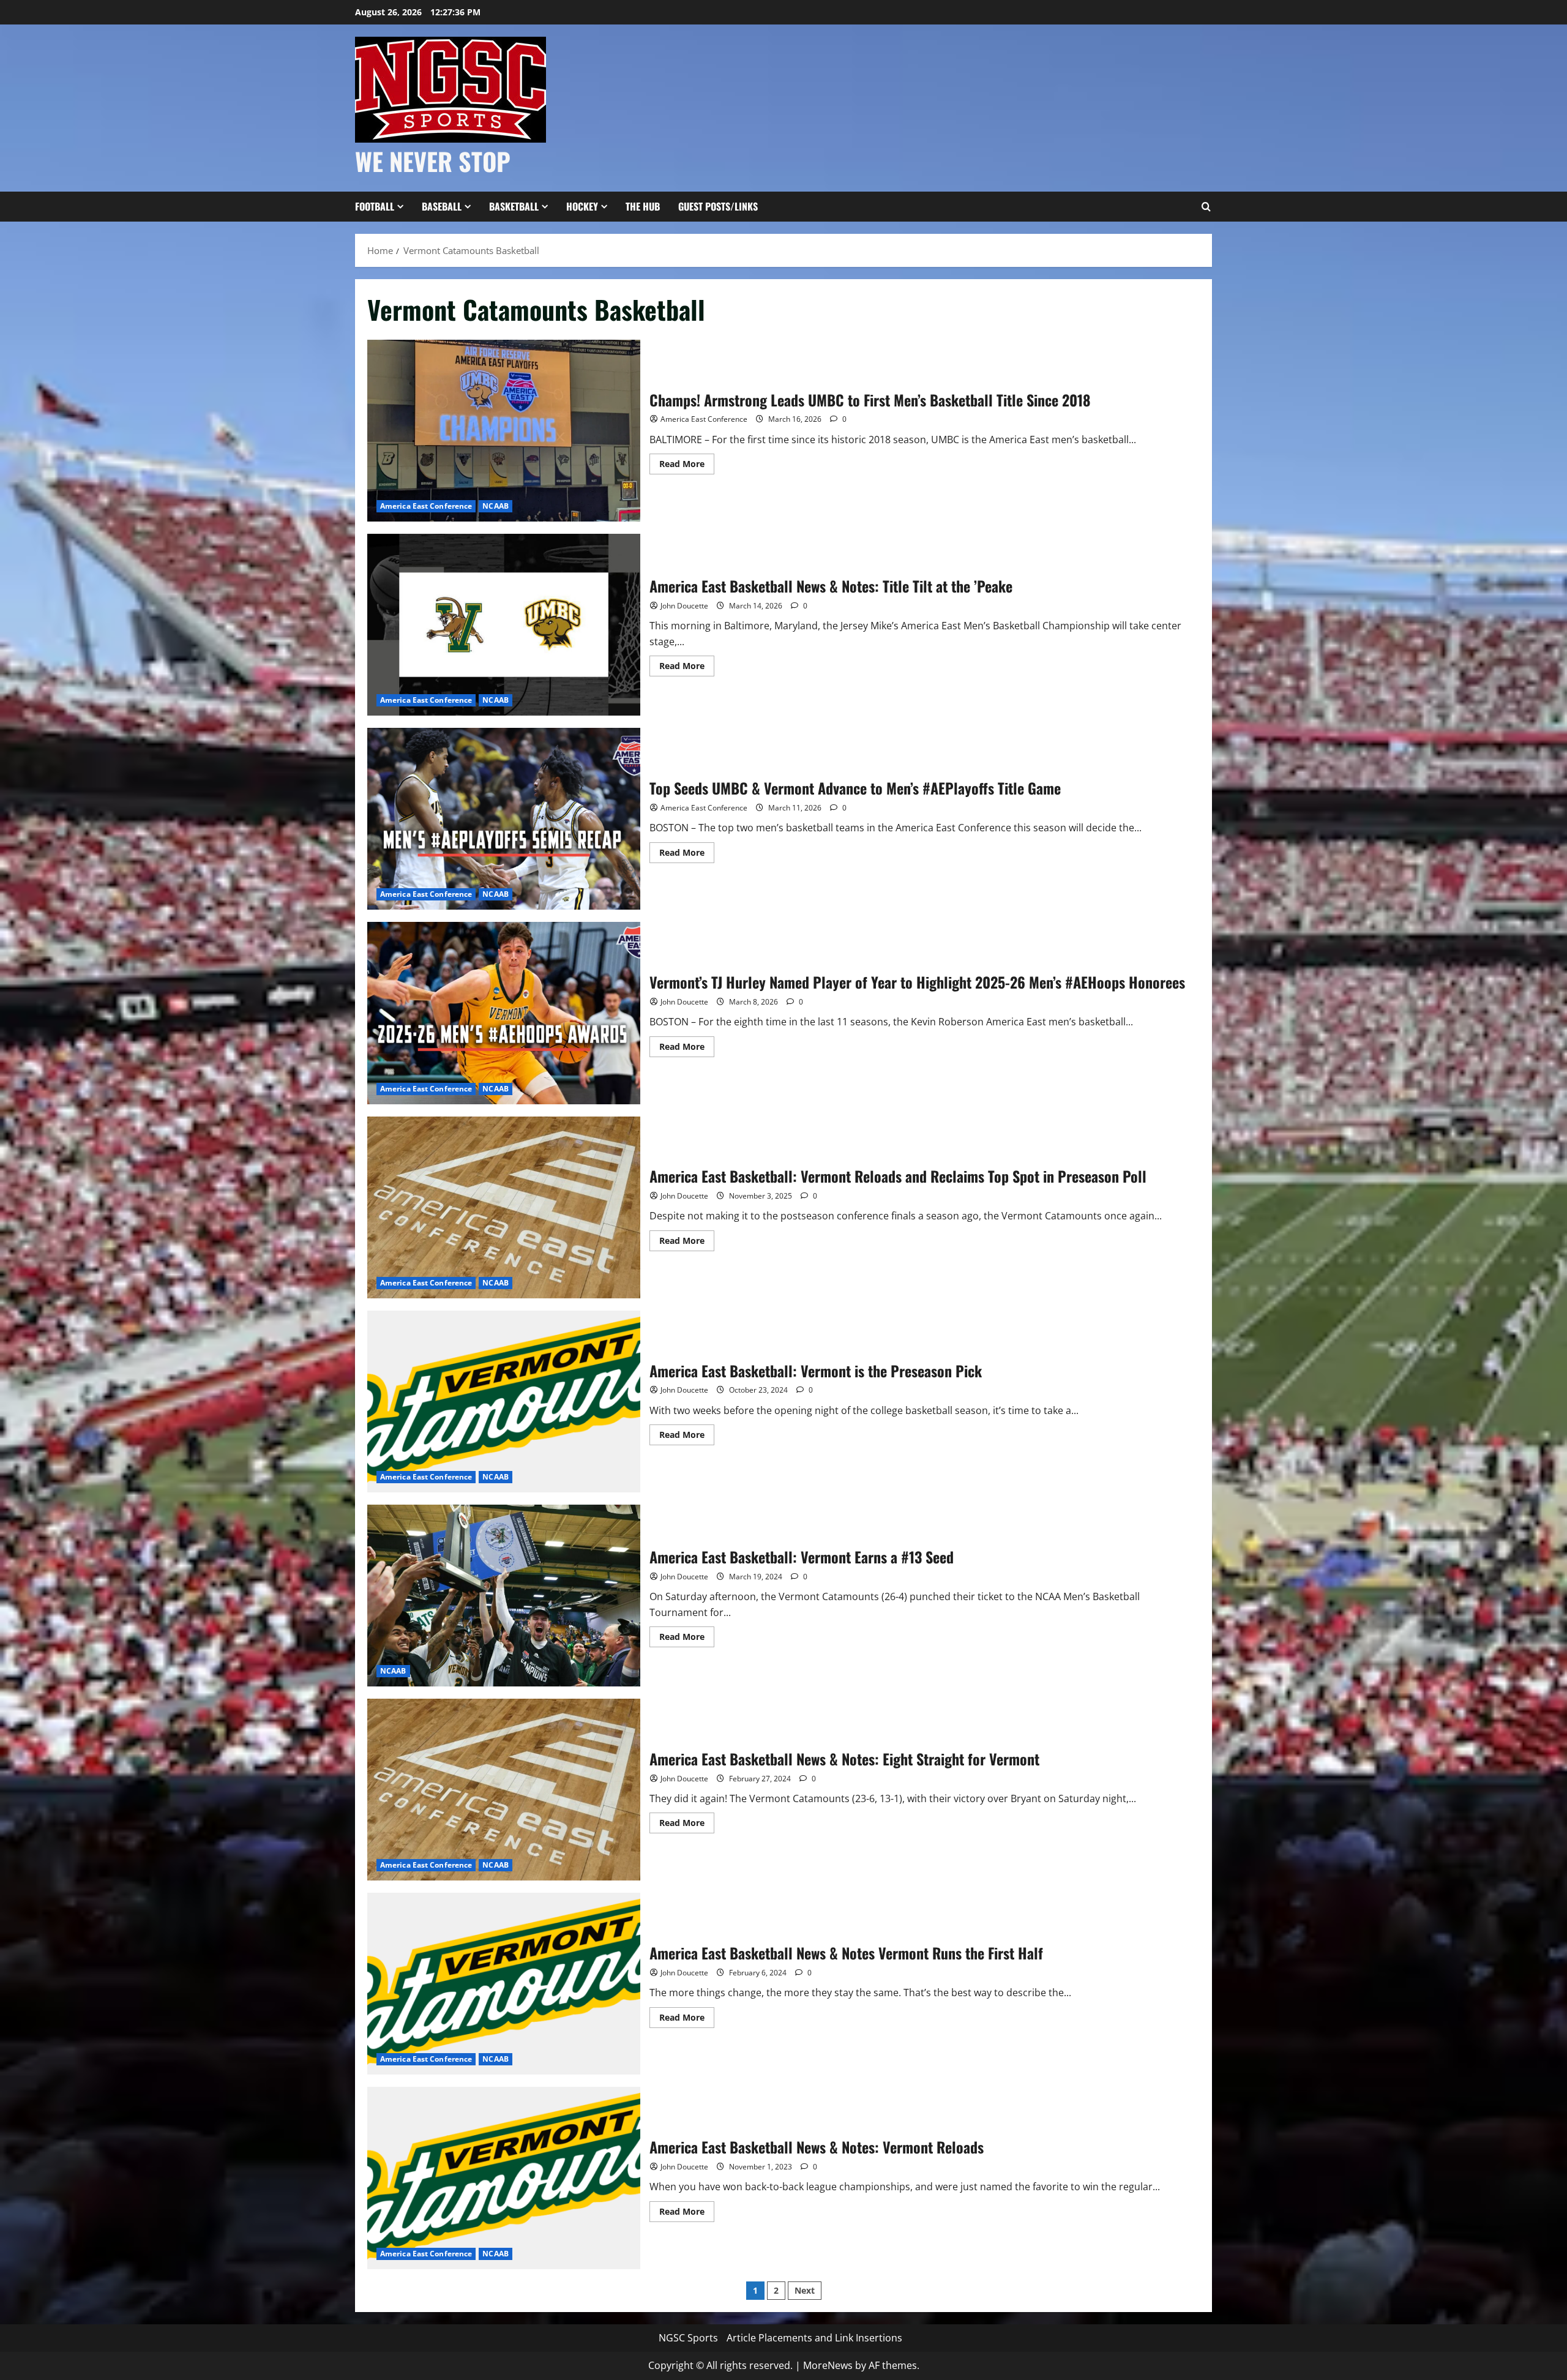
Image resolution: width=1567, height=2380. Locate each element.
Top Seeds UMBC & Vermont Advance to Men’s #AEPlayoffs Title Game (504, 819)
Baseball (442, 206)
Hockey (582, 206)
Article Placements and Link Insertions (814, 2338)
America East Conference (426, 506)
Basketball (514, 206)
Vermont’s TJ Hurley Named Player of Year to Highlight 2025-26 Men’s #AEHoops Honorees (504, 1013)
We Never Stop (433, 161)
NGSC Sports (688, 2338)
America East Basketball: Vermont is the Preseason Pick (504, 1401)
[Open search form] (1206, 207)
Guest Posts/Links (718, 206)
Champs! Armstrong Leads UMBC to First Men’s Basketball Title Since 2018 (504, 431)
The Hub (643, 206)
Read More (687, 466)
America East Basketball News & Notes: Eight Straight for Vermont (504, 1790)
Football (375, 206)
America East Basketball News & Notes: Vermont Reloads (504, 2178)
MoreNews (828, 2365)
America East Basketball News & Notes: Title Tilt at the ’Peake (504, 625)
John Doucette (684, 606)
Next (805, 2290)
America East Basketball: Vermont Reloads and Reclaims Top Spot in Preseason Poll (504, 1207)
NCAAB (496, 506)
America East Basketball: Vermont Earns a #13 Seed (504, 1596)
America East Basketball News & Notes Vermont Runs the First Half (504, 1984)
